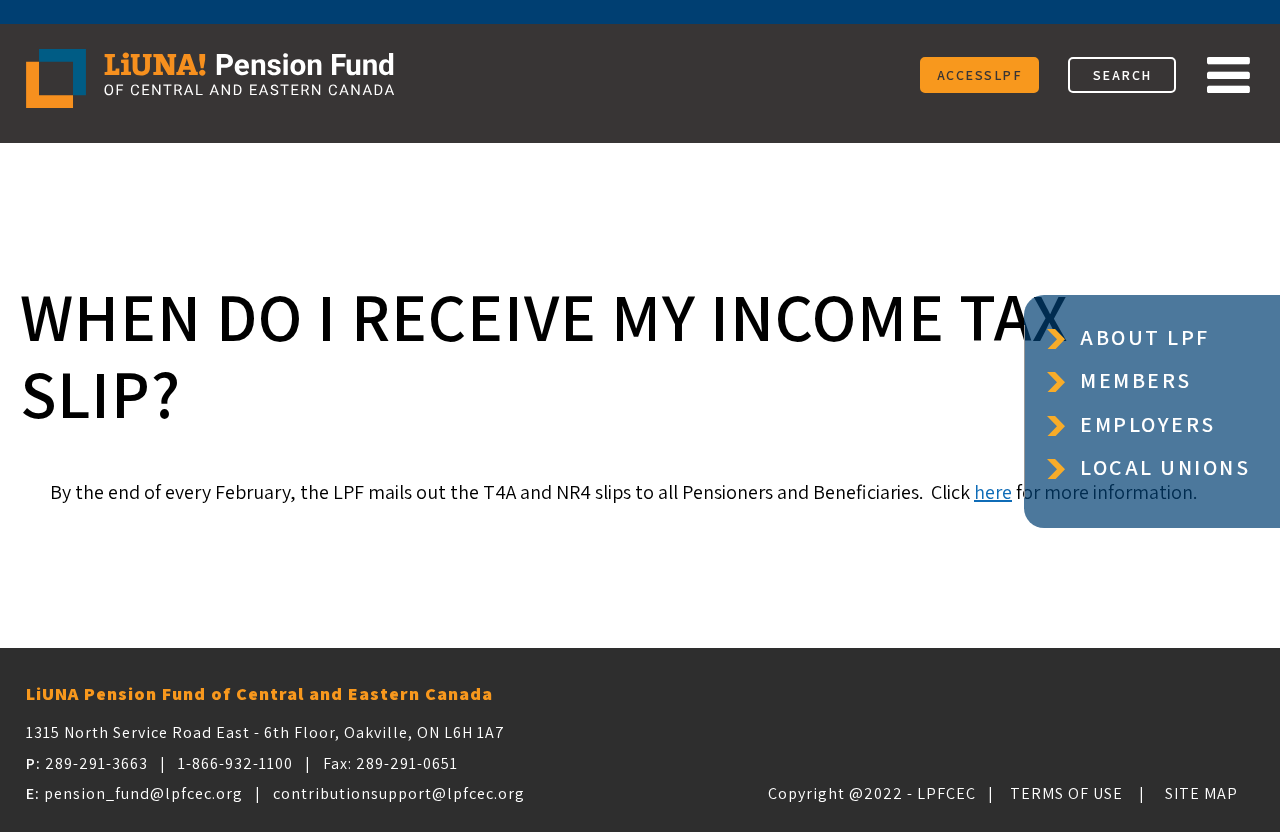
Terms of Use (1066, 793)
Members (1136, 380)
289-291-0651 (407, 763)
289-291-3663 (96, 763)
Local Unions (1165, 467)
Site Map (1201, 793)
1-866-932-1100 (235, 763)
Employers (1148, 424)
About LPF (1145, 337)
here (993, 492)
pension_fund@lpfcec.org (143, 793)
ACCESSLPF (980, 75)
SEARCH (1122, 75)
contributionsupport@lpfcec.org (399, 793)
